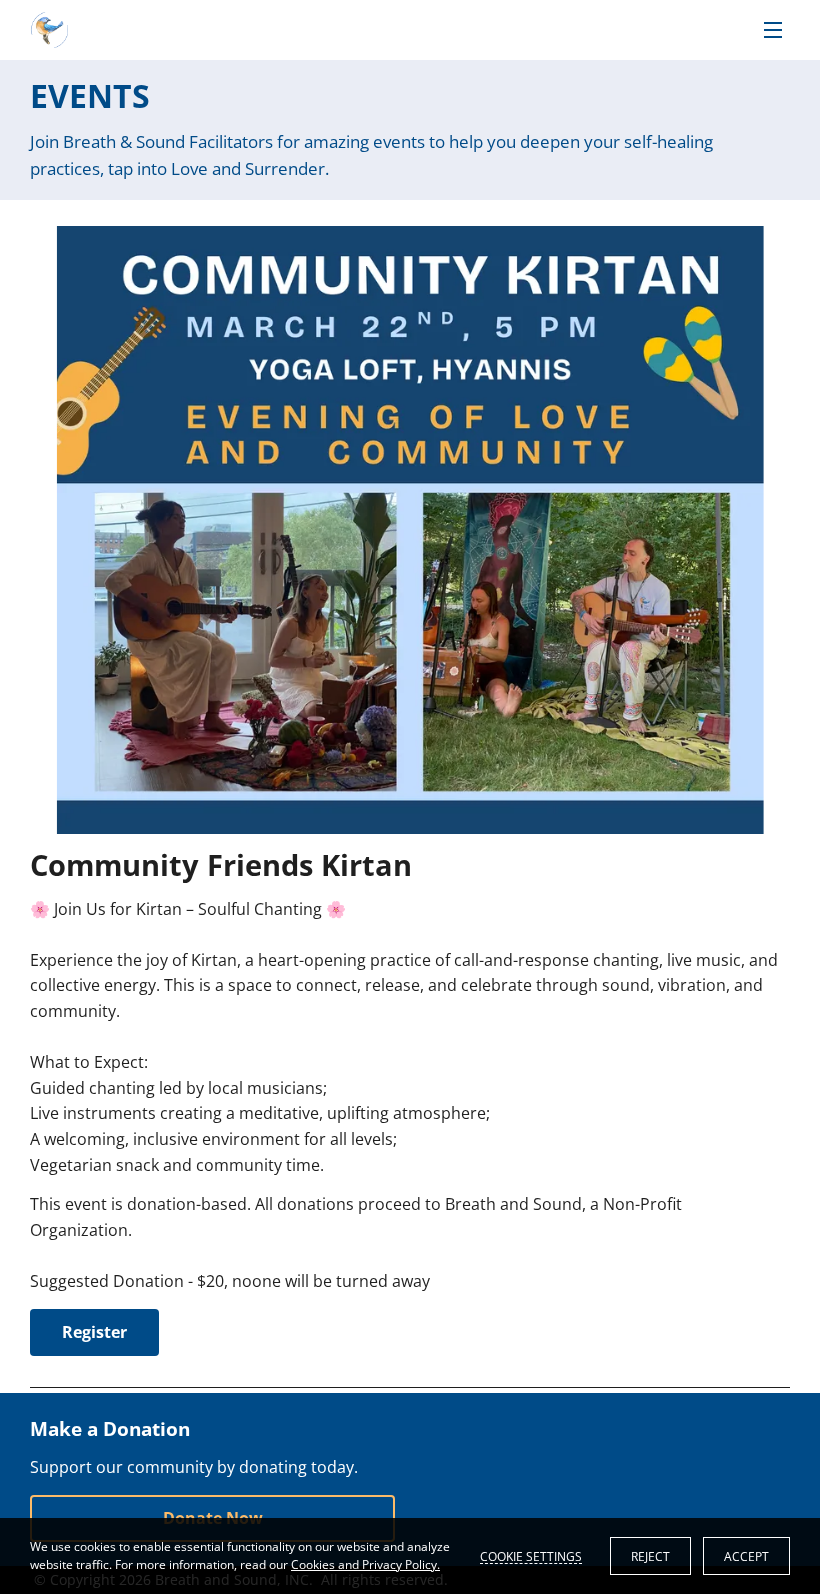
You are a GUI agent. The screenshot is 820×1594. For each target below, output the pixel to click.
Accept (746, 1556)
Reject (650, 1556)
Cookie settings (531, 1556)
